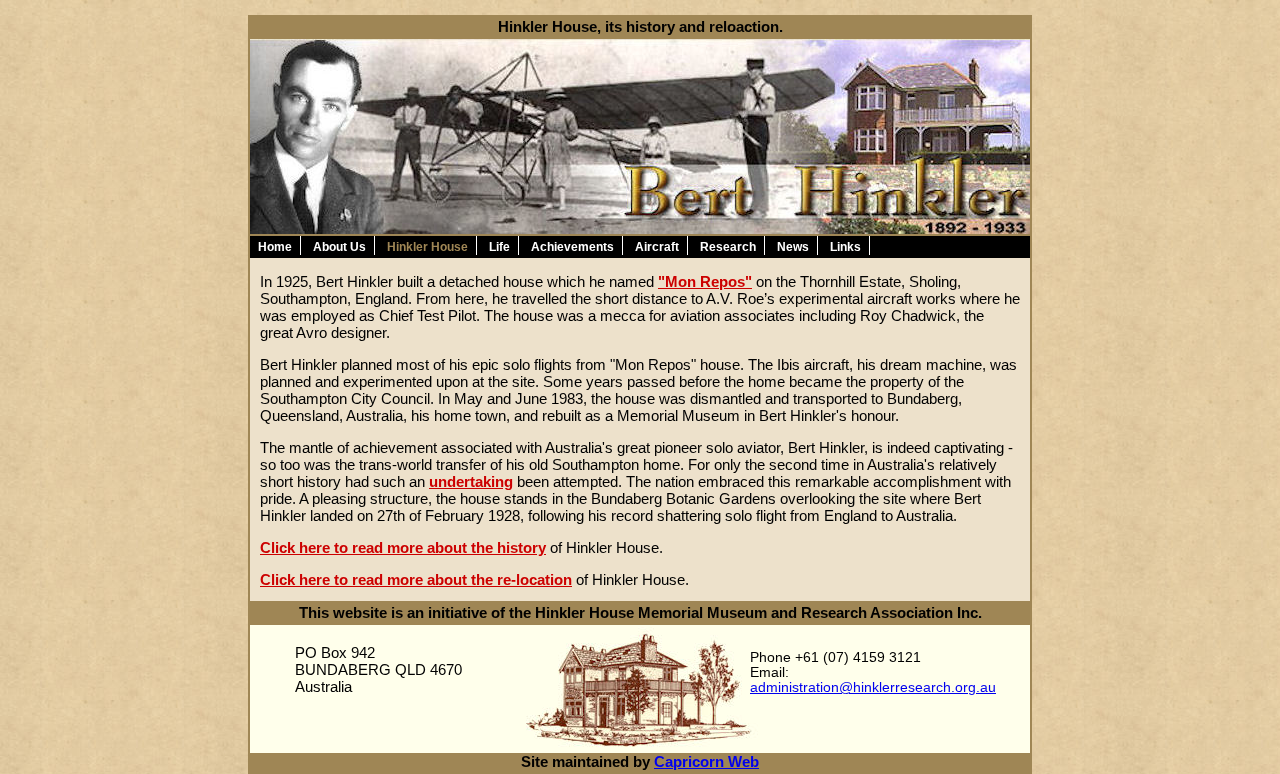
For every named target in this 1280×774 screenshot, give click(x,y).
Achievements (572, 247)
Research (728, 247)
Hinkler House (427, 247)
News (793, 247)
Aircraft (657, 247)
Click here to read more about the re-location (416, 579)
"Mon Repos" (705, 281)
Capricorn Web (706, 761)
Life (499, 247)
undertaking (471, 481)
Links (845, 247)
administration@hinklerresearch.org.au (873, 687)
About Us (339, 247)
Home (275, 247)
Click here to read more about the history (403, 547)
